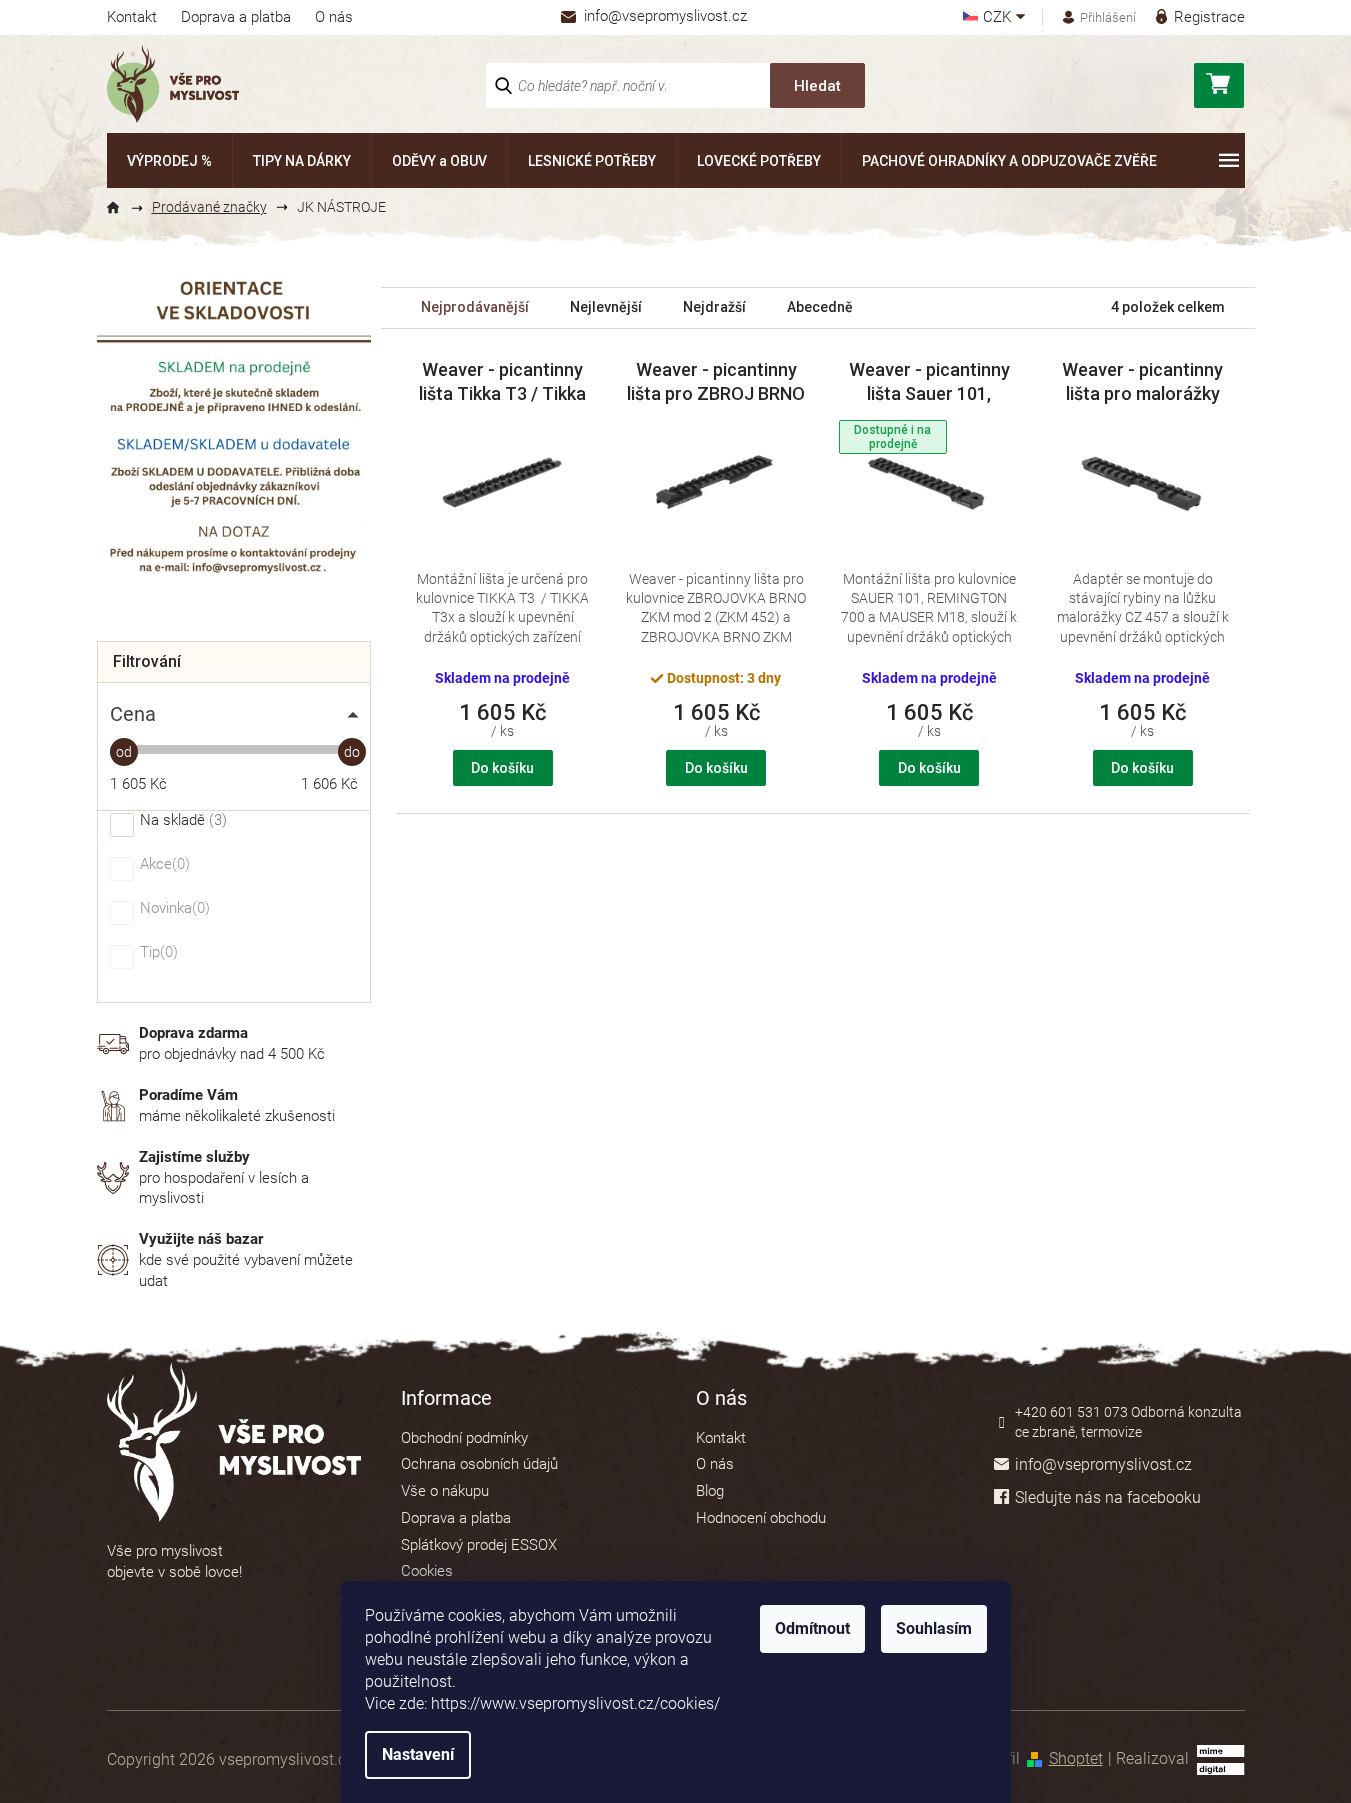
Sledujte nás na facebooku (1108, 1497)
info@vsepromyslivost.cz (1103, 1464)
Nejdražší (714, 307)
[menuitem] (169, 160)
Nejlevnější (606, 307)
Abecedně (820, 307)
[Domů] (122, 208)
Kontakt (132, 17)
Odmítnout (812, 1628)
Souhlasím (934, 1628)
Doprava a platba (236, 17)
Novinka (172, 909)
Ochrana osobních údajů (479, 1464)
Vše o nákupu (445, 1491)
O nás (334, 17)
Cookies (427, 1571)
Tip (156, 953)
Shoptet (1076, 1758)
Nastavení (418, 1754)
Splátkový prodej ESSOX (479, 1545)
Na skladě (181, 821)
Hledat (817, 86)
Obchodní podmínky (464, 1438)
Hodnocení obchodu (761, 1518)
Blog (710, 1491)
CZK (999, 17)
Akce (162, 865)
